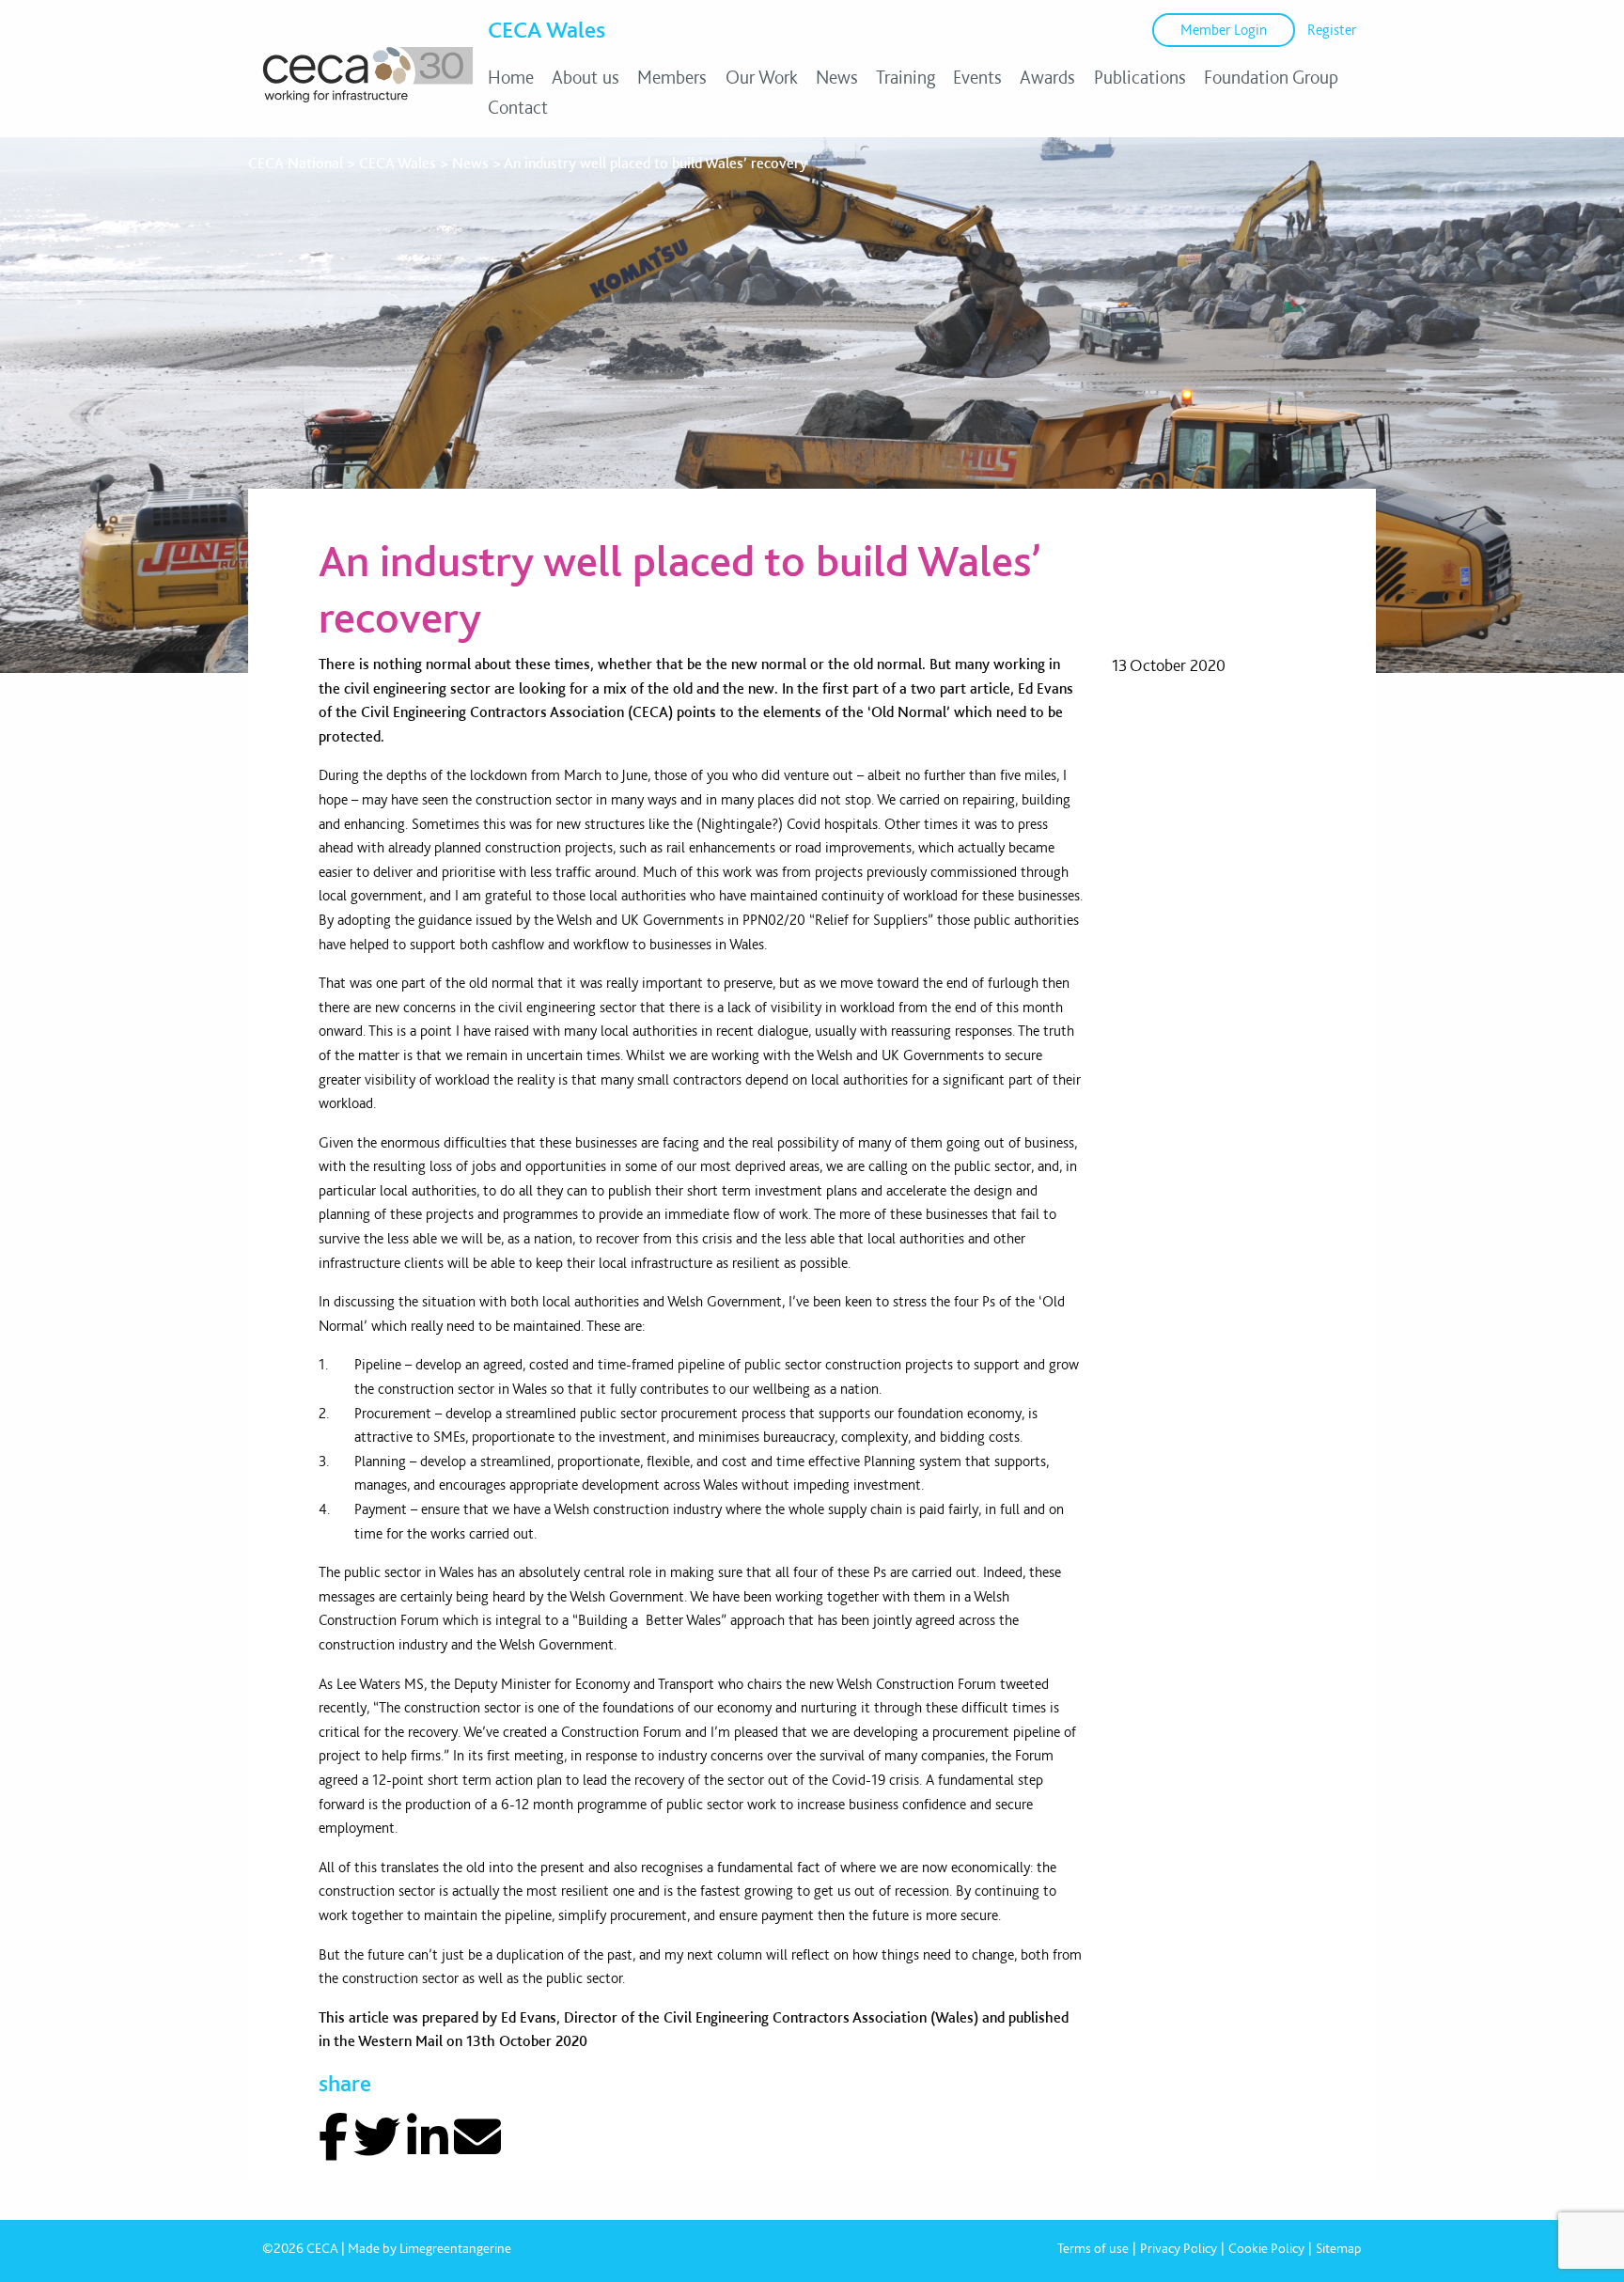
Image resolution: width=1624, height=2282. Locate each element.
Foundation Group (1271, 77)
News (837, 77)
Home (511, 77)
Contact (518, 107)
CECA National (296, 163)
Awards (1047, 77)
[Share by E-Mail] (477, 2137)
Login (1224, 30)
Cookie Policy (1266, 2248)
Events (977, 77)
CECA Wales (547, 29)
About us (586, 77)
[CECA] (368, 85)
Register (1332, 30)
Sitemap (1339, 2248)
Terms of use (1093, 2248)
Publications (1140, 77)
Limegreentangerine (455, 2248)
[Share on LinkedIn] (428, 2137)
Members (672, 77)
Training (906, 77)
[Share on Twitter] (377, 2137)
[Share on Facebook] (333, 2137)
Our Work (762, 77)
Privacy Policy (1179, 2248)
